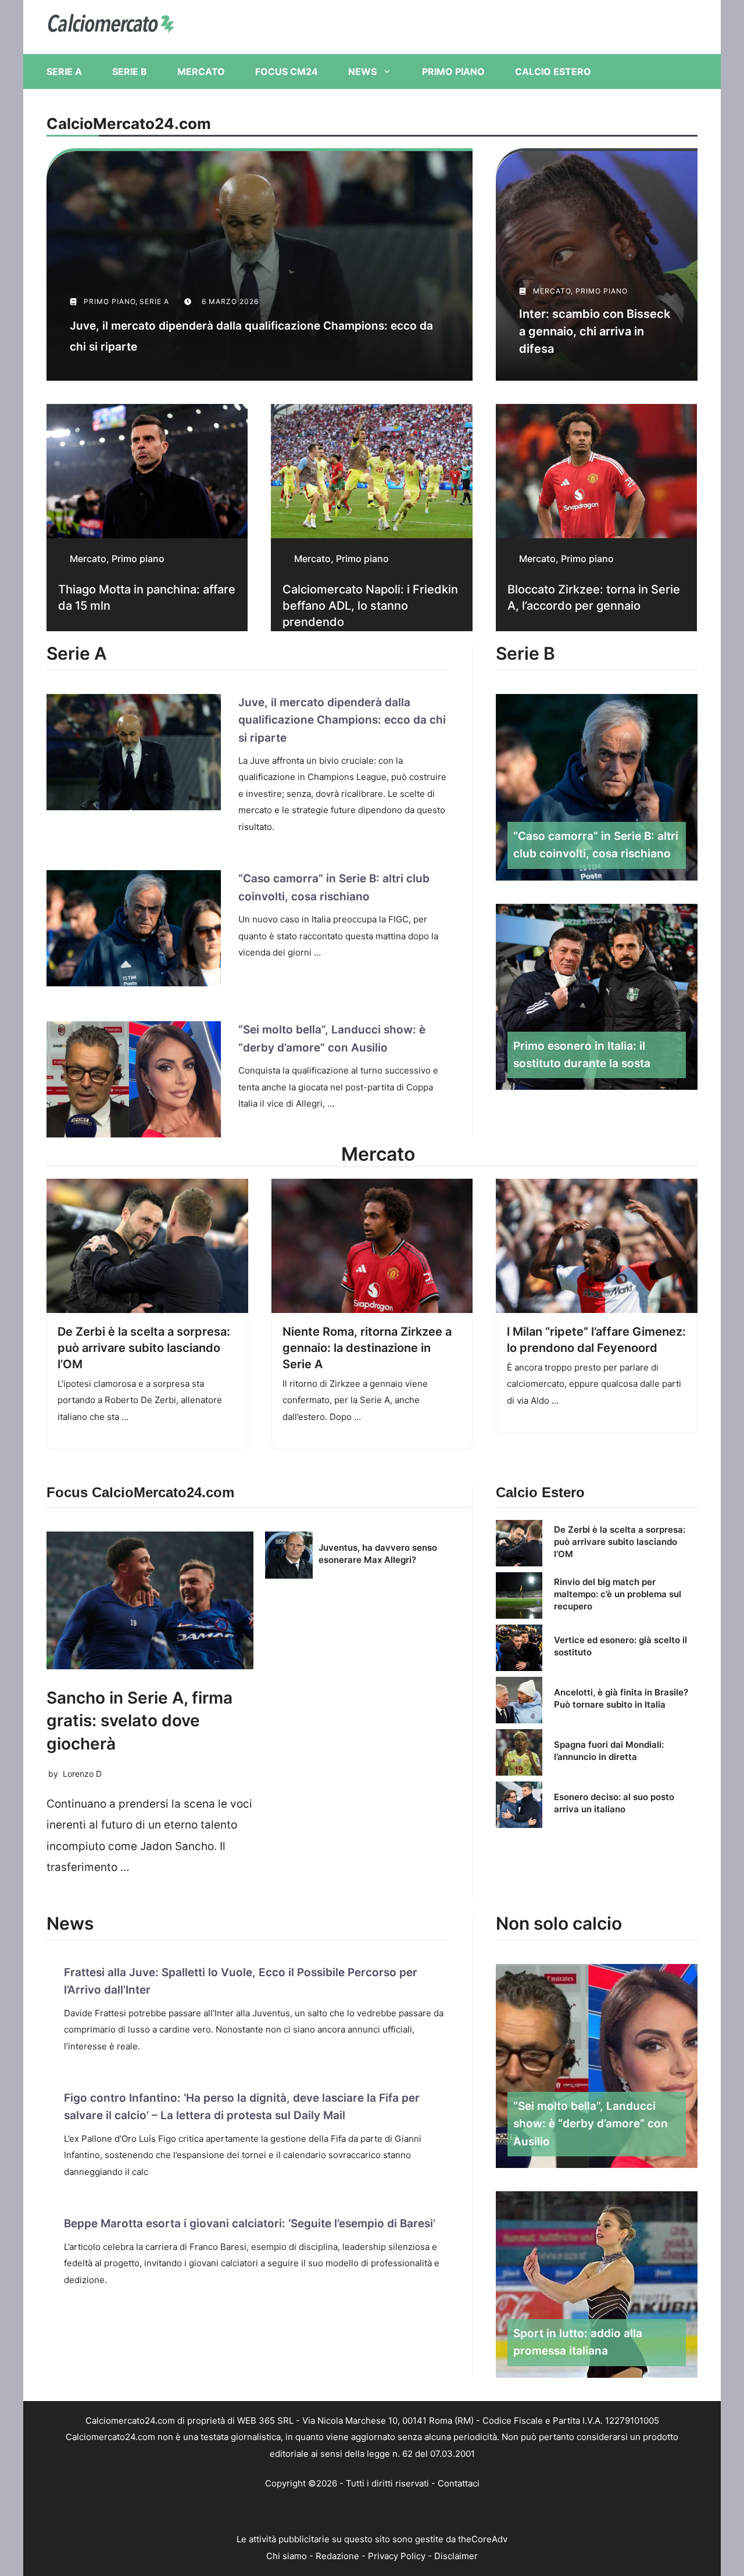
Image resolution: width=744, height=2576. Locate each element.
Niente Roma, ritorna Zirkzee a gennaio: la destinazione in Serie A (367, 1348)
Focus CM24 (287, 71)
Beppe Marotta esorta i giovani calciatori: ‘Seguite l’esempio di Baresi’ (250, 2223)
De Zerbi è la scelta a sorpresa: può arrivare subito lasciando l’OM (144, 1348)
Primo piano (453, 71)
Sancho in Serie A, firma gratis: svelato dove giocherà (139, 1720)
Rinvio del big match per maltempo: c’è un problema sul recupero (618, 1594)
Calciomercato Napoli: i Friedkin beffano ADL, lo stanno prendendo (370, 606)
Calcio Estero (553, 71)
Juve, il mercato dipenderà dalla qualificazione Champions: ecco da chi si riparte (342, 720)
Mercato (201, 71)
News (362, 71)
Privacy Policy (397, 2556)
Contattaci (459, 2483)
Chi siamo (287, 2556)
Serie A (64, 71)
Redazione (337, 2556)
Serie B (130, 71)
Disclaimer (456, 2556)
